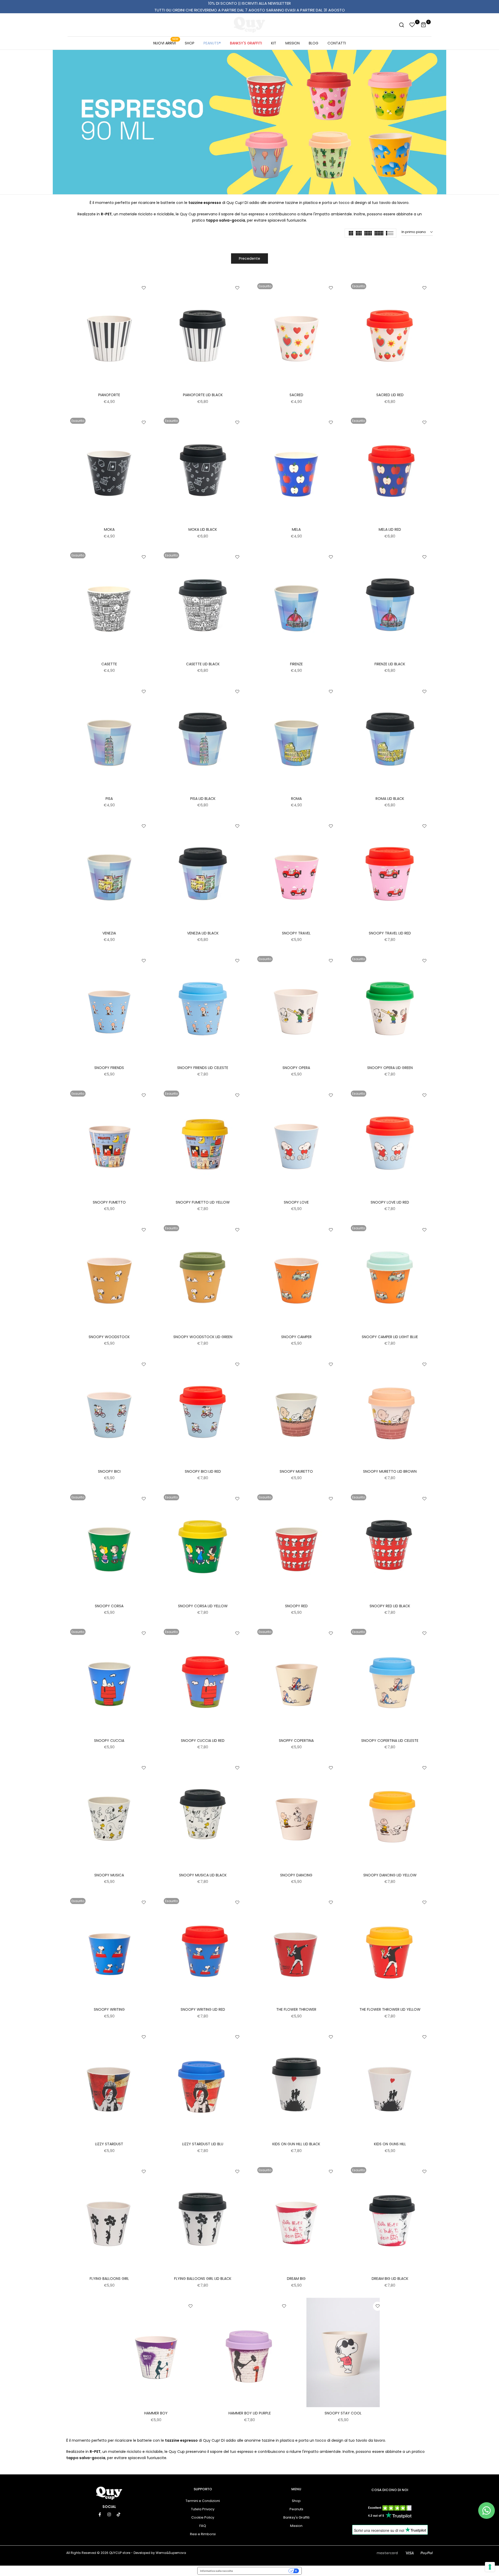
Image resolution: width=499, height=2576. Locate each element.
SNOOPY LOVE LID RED (390, 1202)
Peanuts (296, 2509)
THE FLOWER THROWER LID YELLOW (390, 2009)
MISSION (293, 43)
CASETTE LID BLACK (203, 664)
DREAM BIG (296, 2279)
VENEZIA (109, 933)
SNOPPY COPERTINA (296, 1741)
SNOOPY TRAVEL (296, 933)
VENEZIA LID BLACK (203, 933)
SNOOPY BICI (109, 1471)
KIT (274, 43)
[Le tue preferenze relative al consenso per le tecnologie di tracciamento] (490, 2567)
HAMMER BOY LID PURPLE (250, 2413)
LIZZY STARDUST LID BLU (203, 2144)
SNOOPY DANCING (296, 1875)
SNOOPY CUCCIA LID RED (203, 1741)
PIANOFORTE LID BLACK (203, 395)
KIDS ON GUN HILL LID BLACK (296, 2144)
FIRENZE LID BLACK (390, 664)
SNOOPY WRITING (109, 2009)
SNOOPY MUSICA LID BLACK (203, 1875)
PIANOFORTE (109, 395)
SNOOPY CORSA (109, 1606)
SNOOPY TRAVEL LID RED (390, 933)
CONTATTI (337, 43)
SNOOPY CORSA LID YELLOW (203, 1606)
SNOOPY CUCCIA (109, 1741)
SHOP (190, 43)
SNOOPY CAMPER (296, 1337)
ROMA (296, 799)
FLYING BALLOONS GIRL (109, 2279)
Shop (296, 2501)
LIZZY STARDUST (109, 2144)
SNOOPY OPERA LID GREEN (390, 1068)
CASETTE (109, 664)
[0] (412, 25)
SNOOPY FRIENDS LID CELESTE (203, 1068)
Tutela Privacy (203, 2509)
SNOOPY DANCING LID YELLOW (390, 1875)
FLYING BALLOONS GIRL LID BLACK (203, 2279)
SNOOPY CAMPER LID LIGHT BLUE (390, 1337)
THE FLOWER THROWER (296, 2009)
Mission (296, 2526)
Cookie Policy (203, 2517)
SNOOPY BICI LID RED (203, 1471)
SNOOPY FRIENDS (109, 1068)
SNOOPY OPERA (296, 1068)
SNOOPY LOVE (296, 1202)
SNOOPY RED (296, 1606)
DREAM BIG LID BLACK (390, 2279)
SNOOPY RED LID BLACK (390, 1606)
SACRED (296, 395)
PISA (109, 799)
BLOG (314, 43)
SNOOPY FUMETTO (109, 1202)
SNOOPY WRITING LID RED (203, 2009)
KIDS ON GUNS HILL (390, 2144)
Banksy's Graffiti (296, 2517)
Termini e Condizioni (203, 2501)
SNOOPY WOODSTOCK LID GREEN (203, 1337)
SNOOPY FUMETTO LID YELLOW (203, 1202)
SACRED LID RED (390, 395)
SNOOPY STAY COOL (343, 2413)
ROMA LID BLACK (390, 799)
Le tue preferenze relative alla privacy (262, 2571)
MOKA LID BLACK (203, 529)
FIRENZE (296, 664)
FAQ (203, 2526)
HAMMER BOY (156, 2413)
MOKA (109, 529)
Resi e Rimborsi (203, 2534)
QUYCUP (115, 2553)
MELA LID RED (390, 529)
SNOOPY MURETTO (296, 1471)
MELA (296, 529)
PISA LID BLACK (203, 799)
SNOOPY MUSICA (109, 1875)
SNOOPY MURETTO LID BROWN (390, 1471)
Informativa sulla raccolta (216, 2571)
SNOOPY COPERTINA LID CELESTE (390, 1741)
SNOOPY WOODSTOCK (109, 1337)
